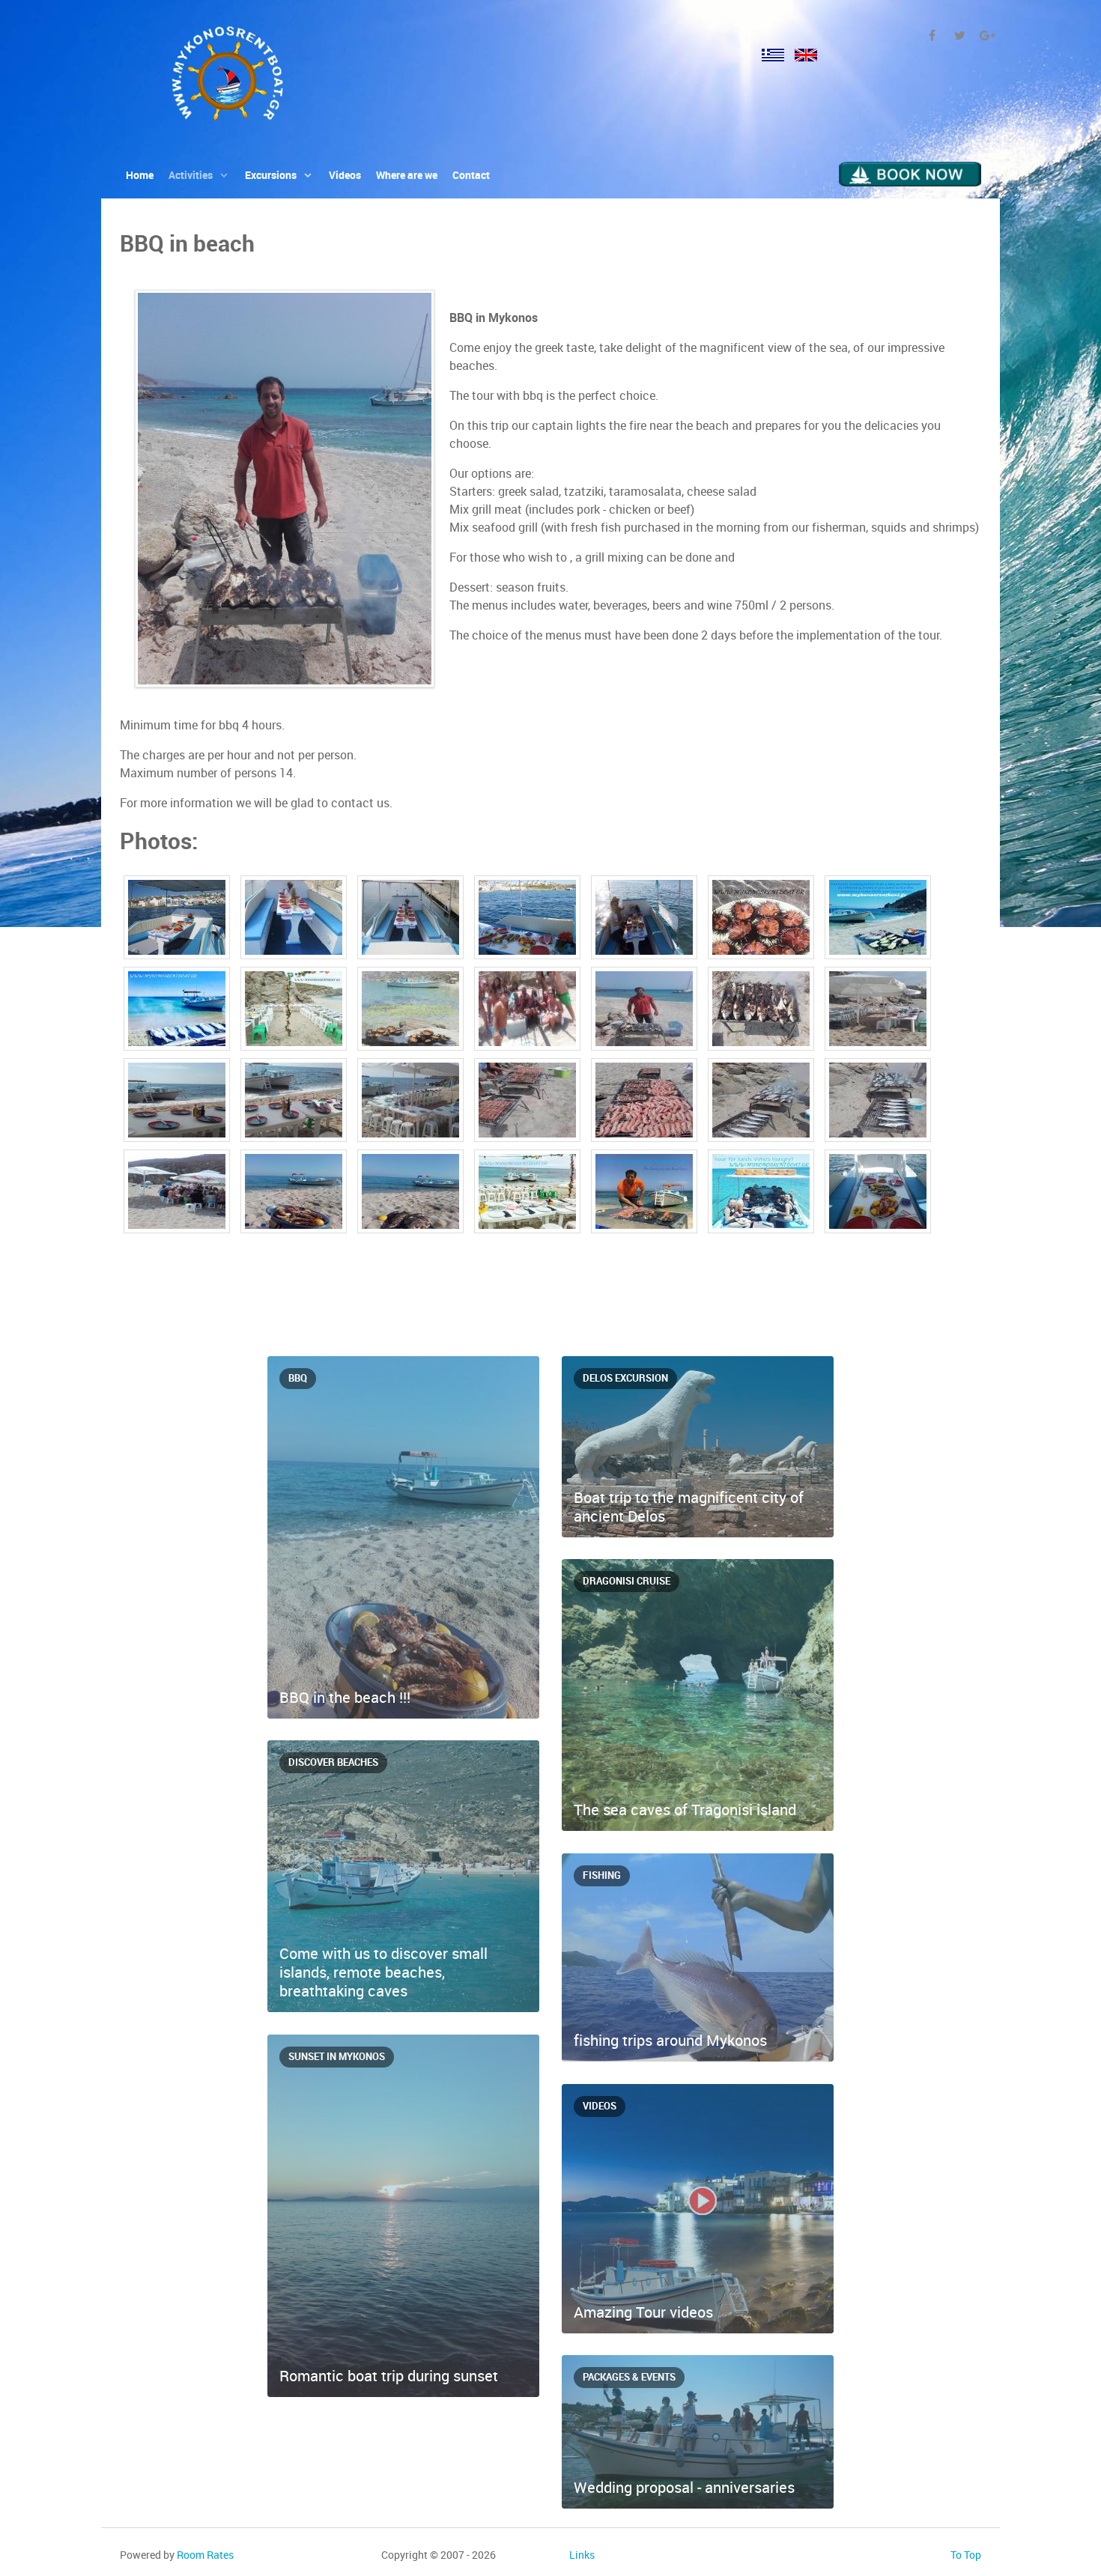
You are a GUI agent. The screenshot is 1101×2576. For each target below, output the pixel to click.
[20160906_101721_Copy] (295, 1103)
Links (582, 2555)
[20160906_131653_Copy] (529, 1103)
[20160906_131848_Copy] (646, 1103)
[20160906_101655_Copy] (878, 1012)
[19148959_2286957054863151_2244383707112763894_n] (295, 1012)
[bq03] (878, 1194)
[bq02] (762, 1194)
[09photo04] (295, 920)
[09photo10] (646, 920)
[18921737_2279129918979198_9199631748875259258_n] (178, 1012)
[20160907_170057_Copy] (295, 1194)
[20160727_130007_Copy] (529, 1012)
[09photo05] (412, 920)
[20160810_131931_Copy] (762, 1012)
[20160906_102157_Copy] (412, 1103)
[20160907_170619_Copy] (412, 1194)
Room (205, 2555)
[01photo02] (178, 920)
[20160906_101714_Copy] (178, 1103)
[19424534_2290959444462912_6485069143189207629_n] (412, 1012)
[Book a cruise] (910, 173)
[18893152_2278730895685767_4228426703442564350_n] (878, 920)
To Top (966, 2555)
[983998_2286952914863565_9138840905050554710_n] (529, 1194)
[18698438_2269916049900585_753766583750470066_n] (762, 920)
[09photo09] (529, 920)
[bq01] (646, 1194)
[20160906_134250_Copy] (762, 1103)
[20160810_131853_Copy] (646, 1012)
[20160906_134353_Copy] (878, 1103)
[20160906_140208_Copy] (178, 1194)
